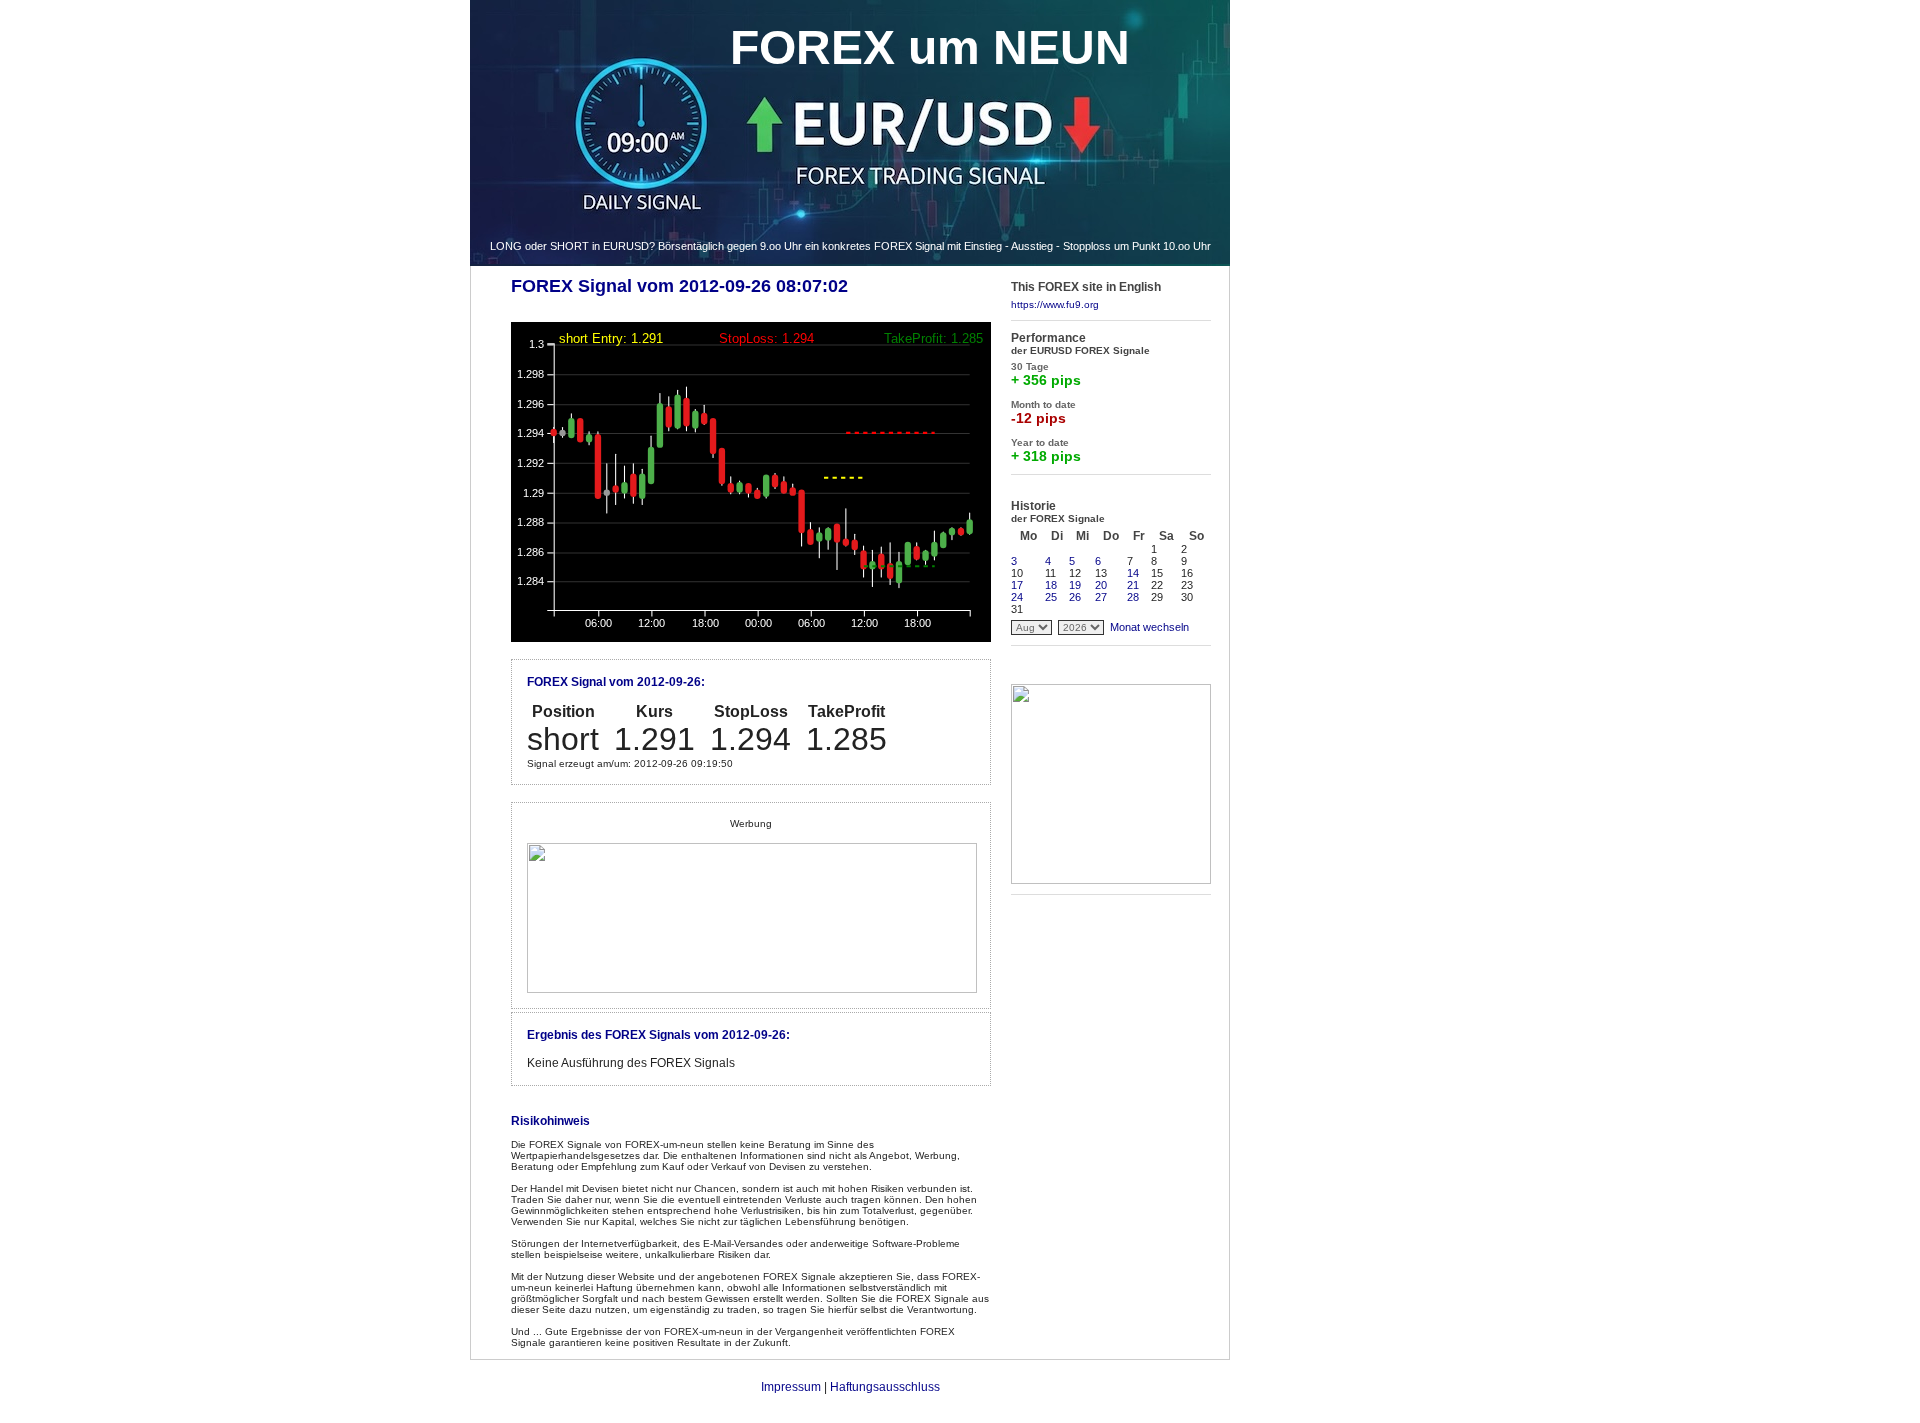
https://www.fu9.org (1055, 304)
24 (1017, 597)
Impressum (791, 1387)
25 (1051, 597)
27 (1101, 597)
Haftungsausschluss (885, 1387)
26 (1075, 597)
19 (1075, 585)
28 (1133, 597)
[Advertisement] (1315, 540)
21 (1133, 585)
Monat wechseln (1149, 627)
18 (1051, 585)
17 (1017, 585)
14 (1133, 573)
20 (1101, 585)
